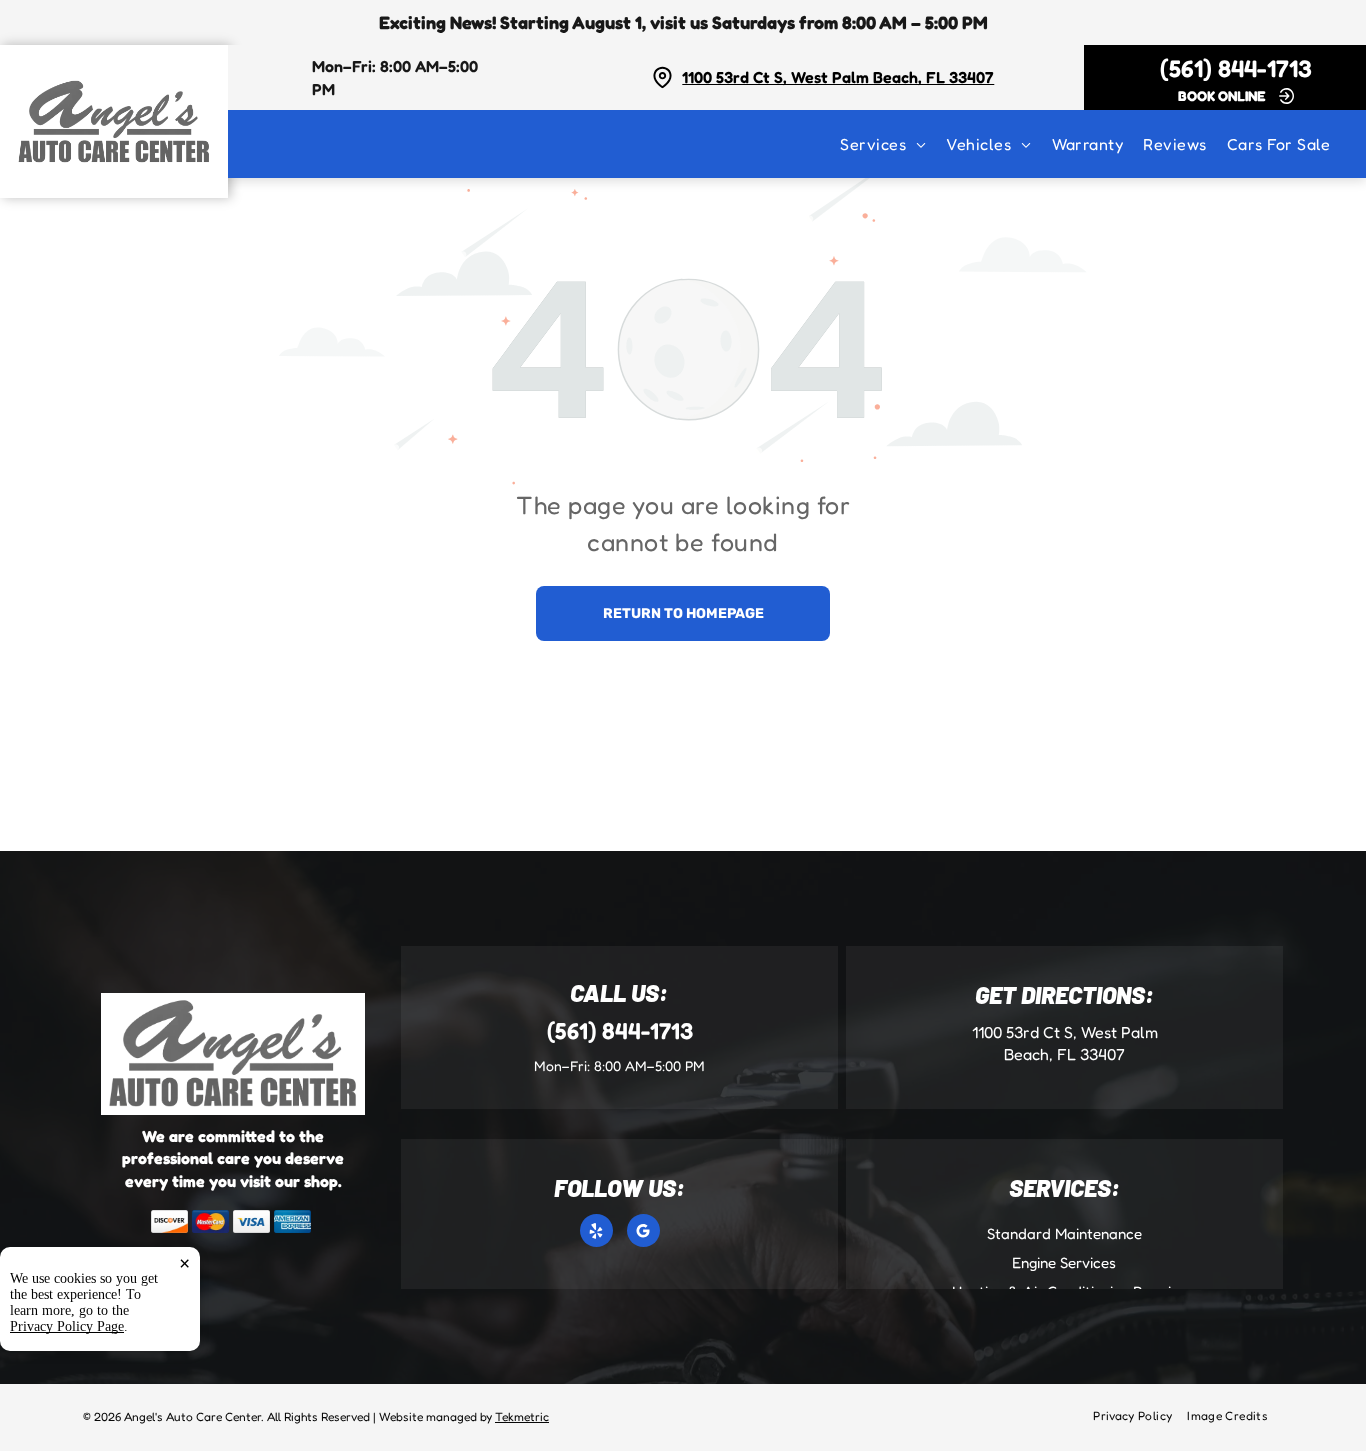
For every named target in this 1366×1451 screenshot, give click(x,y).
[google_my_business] (643, 1233)
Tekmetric (522, 1416)
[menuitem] (893, 144)
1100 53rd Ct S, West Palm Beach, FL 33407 (838, 77)
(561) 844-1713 (1236, 68)
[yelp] (596, 1233)
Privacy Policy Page (67, 1326)
